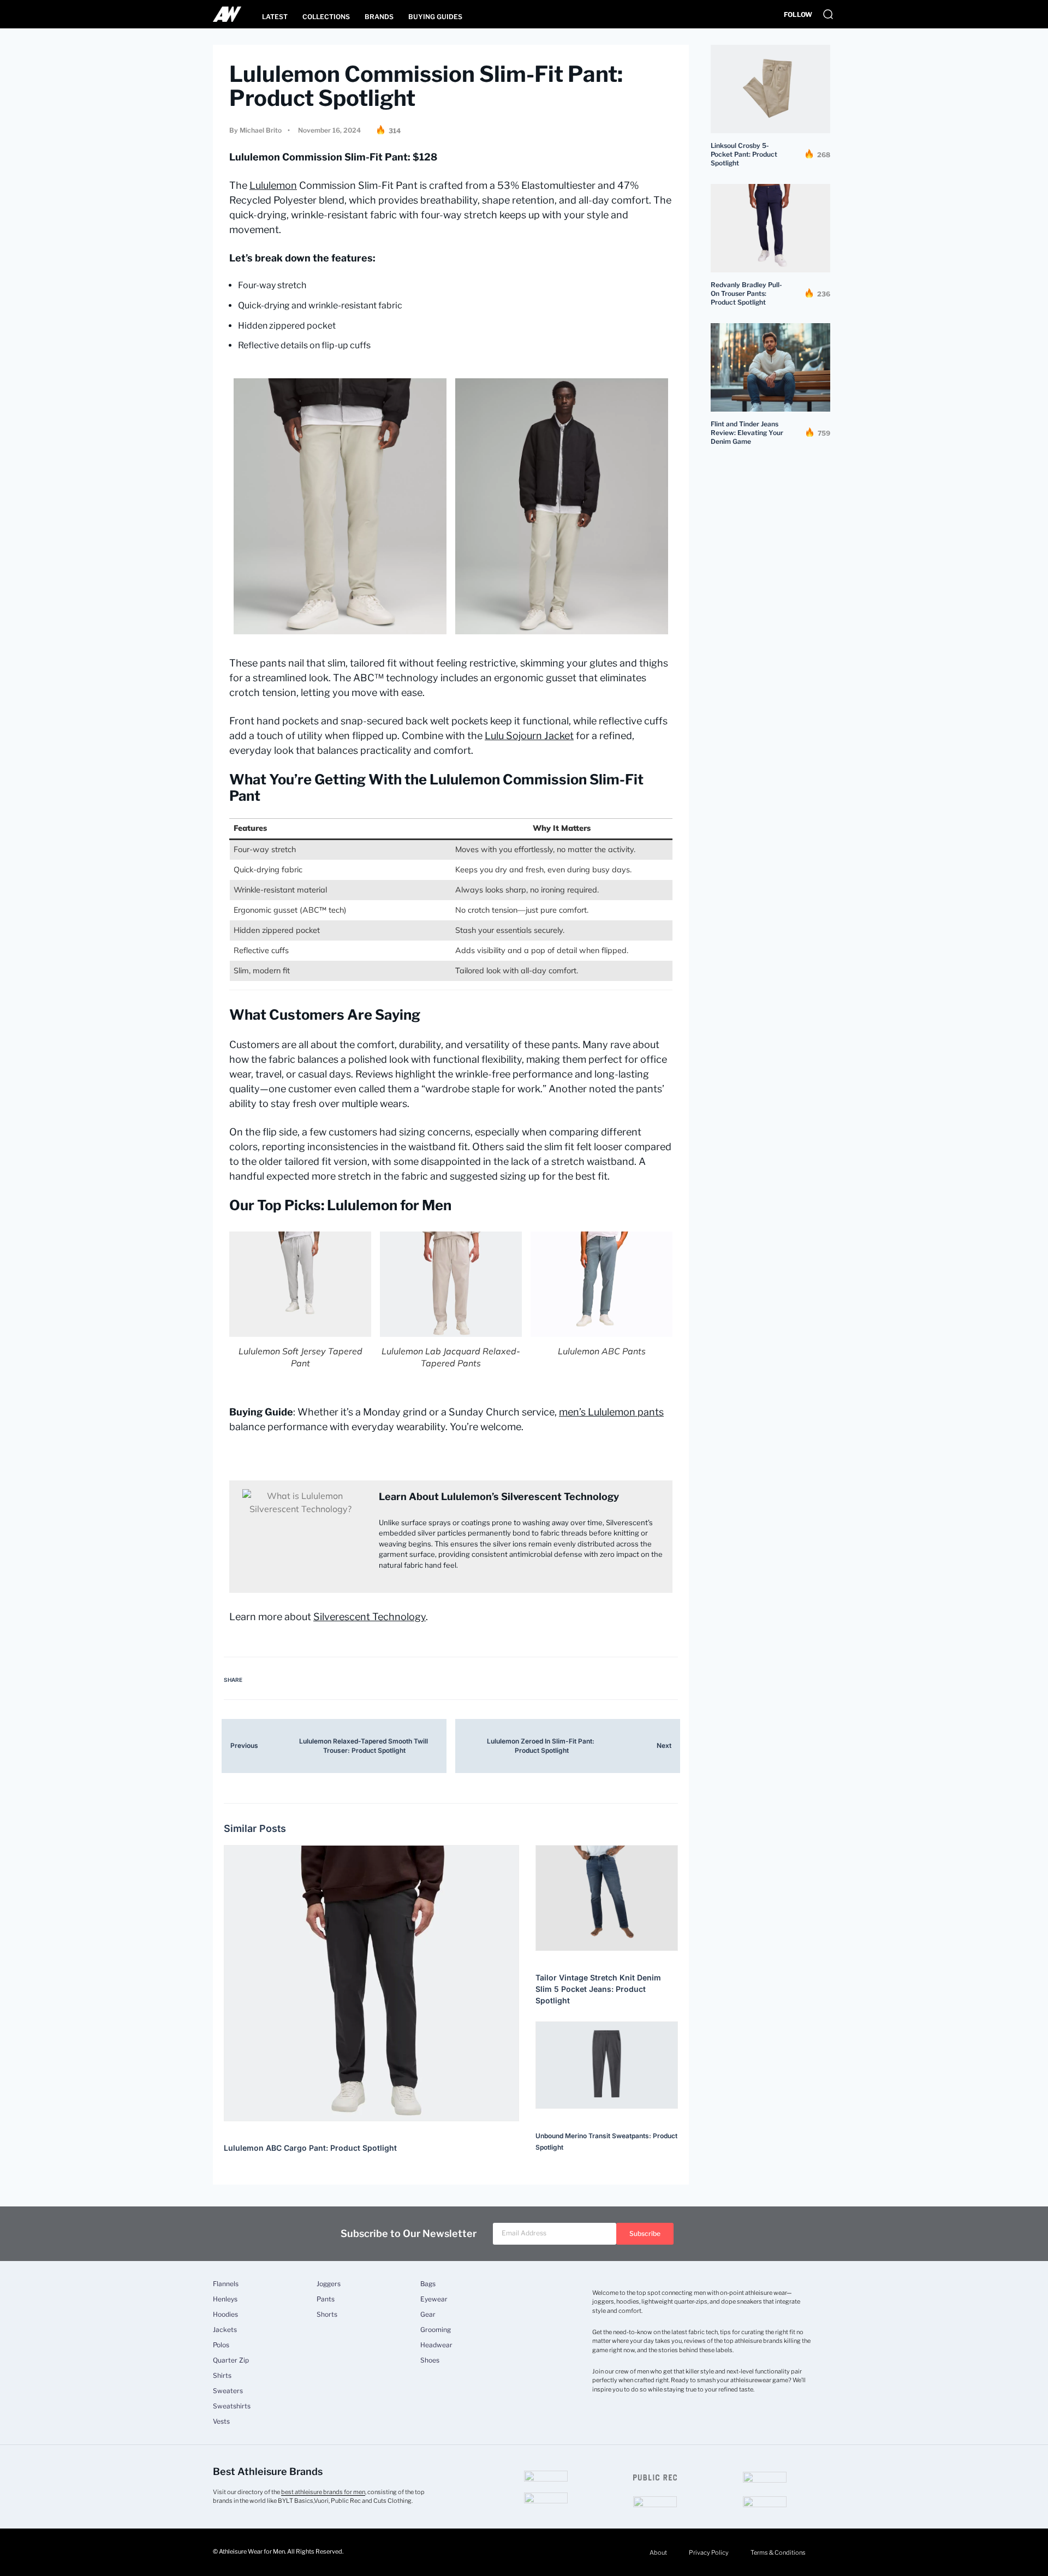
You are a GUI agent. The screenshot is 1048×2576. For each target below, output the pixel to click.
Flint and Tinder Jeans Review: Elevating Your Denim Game (747, 433)
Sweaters (228, 2391)
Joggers (329, 2284)
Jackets (225, 2330)
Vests (221, 2422)
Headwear (436, 2345)
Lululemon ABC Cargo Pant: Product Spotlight (310, 2148)
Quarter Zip (231, 2360)
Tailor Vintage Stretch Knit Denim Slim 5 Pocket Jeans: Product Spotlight (598, 1989)
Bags (428, 2284)
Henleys (225, 2299)
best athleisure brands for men (323, 2492)
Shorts (327, 2315)
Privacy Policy (709, 2553)
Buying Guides (435, 17)
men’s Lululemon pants (611, 1412)
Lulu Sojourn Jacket (529, 736)
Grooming (436, 2330)
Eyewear (434, 2299)
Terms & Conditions (778, 2553)
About (658, 2553)
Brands (379, 17)
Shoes (430, 2360)
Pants (326, 2299)
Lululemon (273, 185)
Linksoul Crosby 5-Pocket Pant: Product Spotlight (744, 154)
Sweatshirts (232, 2406)
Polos (221, 2345)
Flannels (226, 2284)
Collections (326, 17)
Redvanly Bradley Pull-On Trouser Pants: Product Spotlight (746, 293)
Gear (428, 2315)
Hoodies (225, 2315)
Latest (275, 17)
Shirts (222, 2376)
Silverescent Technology (370, 1617)
